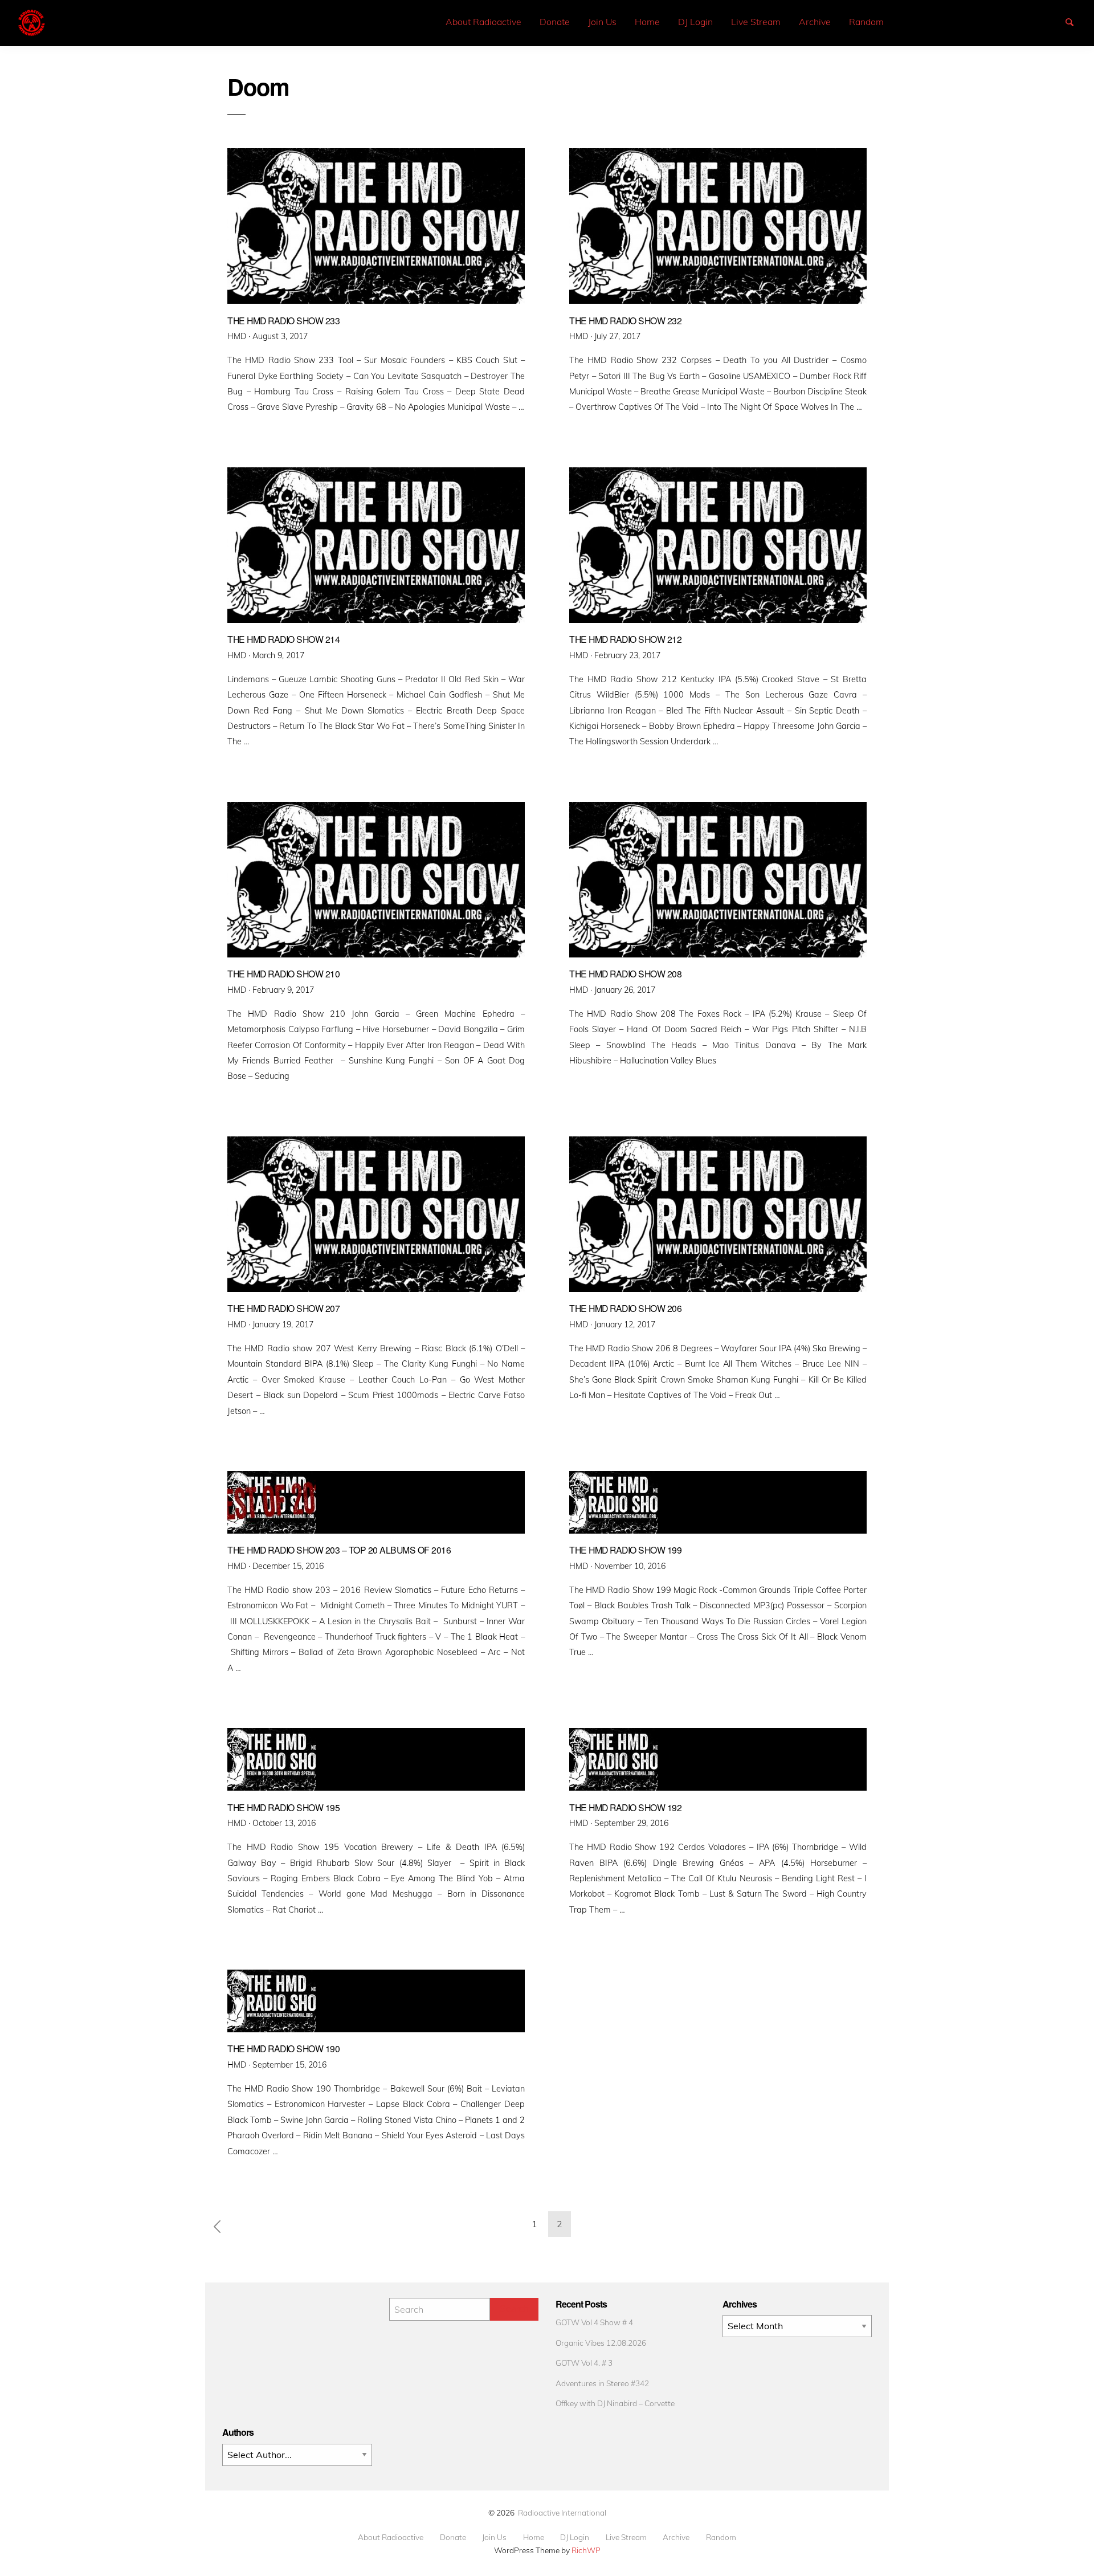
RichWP (586, 2550)
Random (866, 22)
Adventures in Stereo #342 (602, 2383)
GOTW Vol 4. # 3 (584, 2363)
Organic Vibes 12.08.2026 (601, 2343)
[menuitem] (483, 22)
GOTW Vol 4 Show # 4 (594, 2322)
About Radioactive (483, 22)
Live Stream (756, 22)
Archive (815, 22)
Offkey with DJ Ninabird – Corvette (615, 2403)
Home (647, 22)
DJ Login (695, 22)
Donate (555, 22)
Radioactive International (562, 2512)
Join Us (602, 22)
